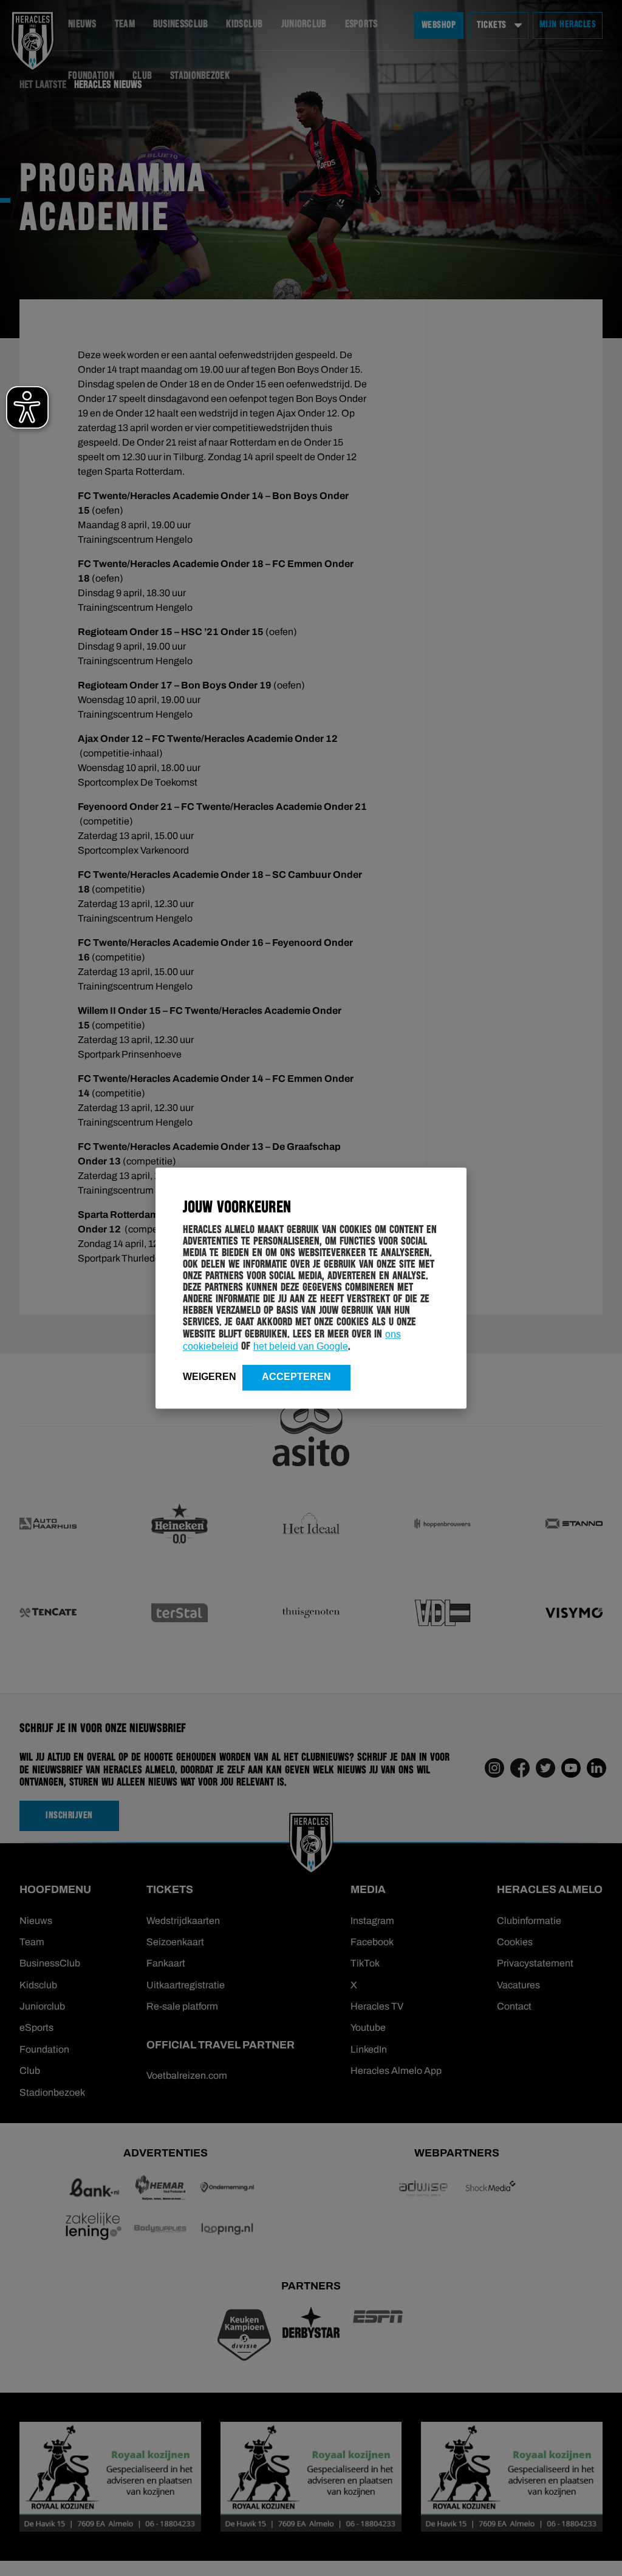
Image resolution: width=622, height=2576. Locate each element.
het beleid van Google (301, 1346)
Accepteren (296, 1377)
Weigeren (210, 1377)
